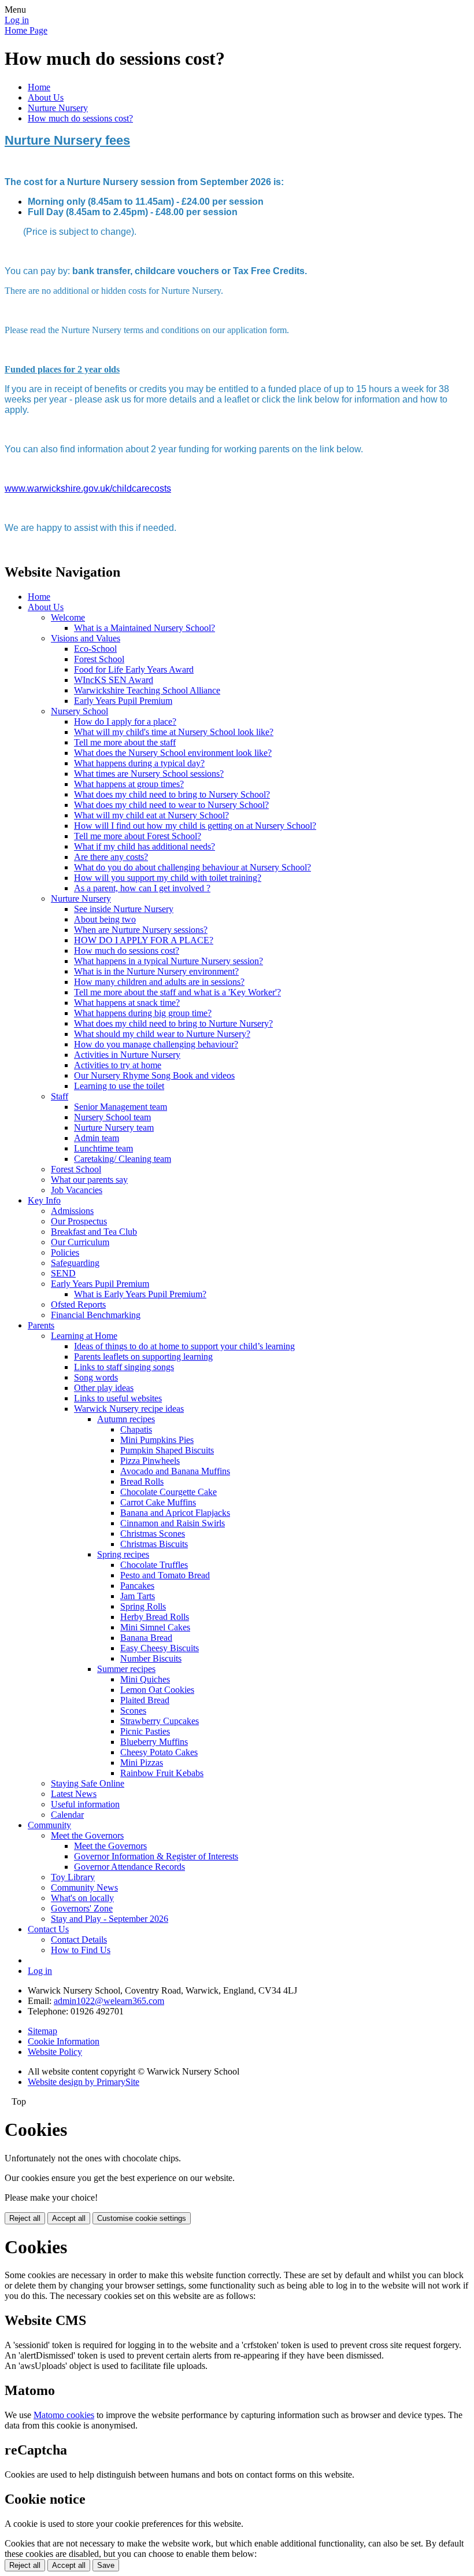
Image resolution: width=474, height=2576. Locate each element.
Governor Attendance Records (129, 1867)
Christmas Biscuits (154, 1544)
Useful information (85, 1804)
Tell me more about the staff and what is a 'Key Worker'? (177, 992)
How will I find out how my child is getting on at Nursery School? (195, 826)
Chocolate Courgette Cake (169, 1492)
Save (106, 2565)
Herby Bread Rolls (155, 1617)
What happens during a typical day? (139, 763)
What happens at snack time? (127, 1003)
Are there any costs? (111, 857)
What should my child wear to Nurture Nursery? (162, 1034)
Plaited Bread (145, 1700)
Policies (65, 1252)
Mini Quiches (145, 1679)
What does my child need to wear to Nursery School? (171, 805)
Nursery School (79, 711)
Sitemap (42, 2031)
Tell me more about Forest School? (138, 836)
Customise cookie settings (142, 2218)
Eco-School (95, 649)
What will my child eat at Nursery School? (151, 815)
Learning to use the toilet (119, 1086)
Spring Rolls (143, 1606)
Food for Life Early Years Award (134, 669)
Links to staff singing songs (124, 1367)
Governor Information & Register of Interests (156, 1856)
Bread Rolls (142, 1481)
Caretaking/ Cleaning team (123, 1159)
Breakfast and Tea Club (94, 1232)
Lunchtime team (103, 1148)
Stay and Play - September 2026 (110, 1919)
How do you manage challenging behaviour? (156, 1044)
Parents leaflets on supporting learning (143, 1357)
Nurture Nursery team (114, 1128)
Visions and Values (86, 638)
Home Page (26, 30)
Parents (41, 1325)
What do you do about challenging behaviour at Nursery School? (192, 867)
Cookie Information (64, 2041)
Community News (84, 1887)
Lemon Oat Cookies (157, 1690)
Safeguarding (75, 1263)
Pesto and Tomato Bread (165, 1575)
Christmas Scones (153, 1534)
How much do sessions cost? (80, 118)
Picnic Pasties (145, 1731)
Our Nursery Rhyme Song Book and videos (154, 1075)
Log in (17, 20)
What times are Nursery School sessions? (149, 774)
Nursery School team (112, 1117)
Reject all (25, 2218)
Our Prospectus (79, 1221)
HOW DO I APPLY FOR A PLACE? (144, 940)
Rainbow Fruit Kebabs (162, 1773)
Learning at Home (84, 1336)
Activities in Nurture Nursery (127, 1055)
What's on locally (82, 1898)
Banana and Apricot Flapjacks (175, 1513)
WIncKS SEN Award (114, 680)
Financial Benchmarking (96, 1315)
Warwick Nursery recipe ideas (129, 1409)
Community (49, 1825)
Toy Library (73, 1877)
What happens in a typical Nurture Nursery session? (169, 961)
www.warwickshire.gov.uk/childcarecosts (88, 488)
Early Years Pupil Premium (123, 701)
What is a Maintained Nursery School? (145, 628)
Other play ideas (104, 1388)
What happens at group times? (129, 784)
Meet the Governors (87, 1835)
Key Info (44, 1200)
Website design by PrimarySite (84, 2082)
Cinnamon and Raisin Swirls (173, 1523)
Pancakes (137, 1586)
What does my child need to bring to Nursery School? (172, 794)
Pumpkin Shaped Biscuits (167, 1450)
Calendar (67, 1815)
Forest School (99, 659)
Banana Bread (146, 1638)
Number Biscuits (151, 1658)
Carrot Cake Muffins (158, 1502)
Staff (60, 1096)
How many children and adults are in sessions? (159, 982)
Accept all (69, 2218)
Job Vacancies (77, 1190)
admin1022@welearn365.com (109, 2001)
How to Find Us (81, 1950)
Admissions (72, 1211)
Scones (133, 1710)
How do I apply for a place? (125, 721)
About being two (105, 919)
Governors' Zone (82, 1908)
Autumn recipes (126, 1419)
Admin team (97, 1138)
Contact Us (48, 1929)
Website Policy (55, 2052)
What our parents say (89, 1180)
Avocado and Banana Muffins (175, 1471)
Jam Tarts (138, 1596)
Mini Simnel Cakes (155, 1627)
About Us (46, 97)
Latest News (74, 1794)
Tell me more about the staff (125, 742)
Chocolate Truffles (154, 1565)
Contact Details (79, 1940)
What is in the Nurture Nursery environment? (156, 971)
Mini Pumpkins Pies (157, 1440)
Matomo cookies (64, 2415)
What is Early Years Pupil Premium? (140, 1294)
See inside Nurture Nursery (124, 909)
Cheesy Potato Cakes (159, 1752)
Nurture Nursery (58, 108)
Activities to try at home (118, 1065)
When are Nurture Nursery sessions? (141, 930)
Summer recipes (126, 1669)
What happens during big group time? (143, 1013)
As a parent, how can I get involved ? (142, 888)
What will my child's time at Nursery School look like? (174, 732)
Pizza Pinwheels (150, 1461)
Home (39, 87)
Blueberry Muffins (154, 1742)
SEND (63, 1273)
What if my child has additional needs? (145, 846)
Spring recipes (123, 1554)
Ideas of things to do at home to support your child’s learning (184, 1346)
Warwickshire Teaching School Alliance (147, 690)
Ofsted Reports (78, 1304)
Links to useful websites (118, 1398)
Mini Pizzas (142, 1763)
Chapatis (136, 1429)
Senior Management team (121, 1107)
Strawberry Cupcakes (160, 1721)
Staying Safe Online (88, 1783)
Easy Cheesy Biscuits (160, 1648)
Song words (96, 1377)
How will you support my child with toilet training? (168, 878)
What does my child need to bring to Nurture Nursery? (173, 1023)
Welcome (68, 617)
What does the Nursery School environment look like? (173, 753)
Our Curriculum (80, 1242)
